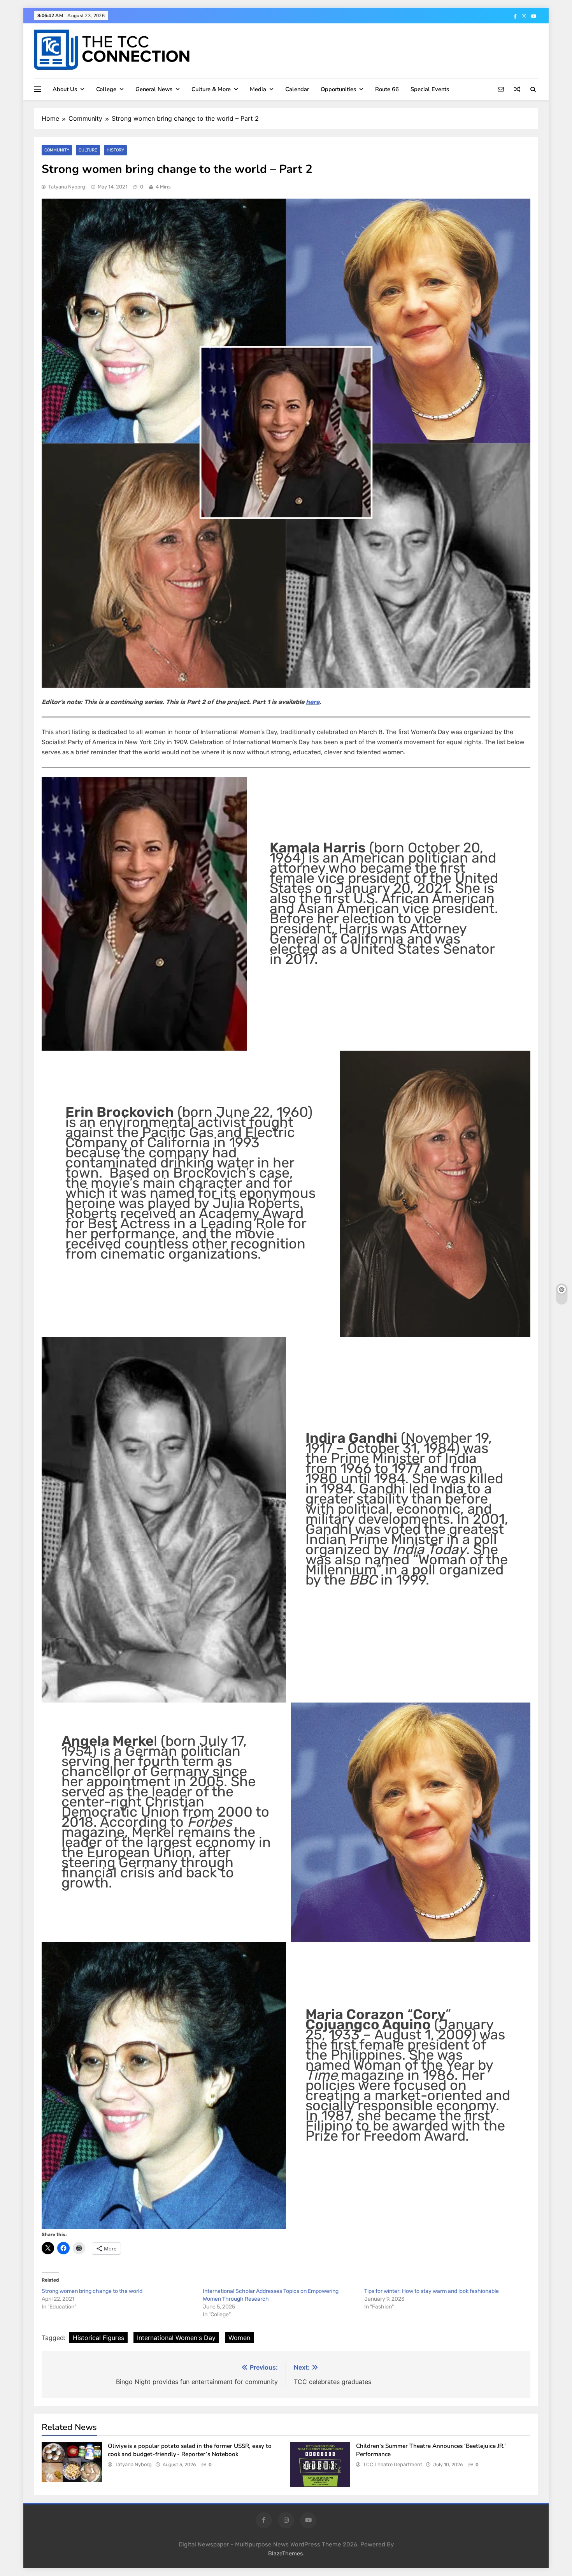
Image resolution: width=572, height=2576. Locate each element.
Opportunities (338, 89)
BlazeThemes (285, 2554)
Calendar (297, 89)
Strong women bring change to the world (92, 2291)
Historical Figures (98, 2338)
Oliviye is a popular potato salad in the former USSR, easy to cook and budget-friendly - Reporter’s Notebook (190, 2450)
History (115, 150)
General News (154, 89)
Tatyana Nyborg (67, 187)
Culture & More (211, 89)
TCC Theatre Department (393, 2464)
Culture (88, 150)
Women (239, 2338)
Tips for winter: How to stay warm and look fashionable (432, 2291)
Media (258, 89)
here (313, 702)
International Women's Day (176, 2338)
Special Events (430, 89)
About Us (65, 89)
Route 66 (387, 89)
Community (57, 150)
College (106, 89)
